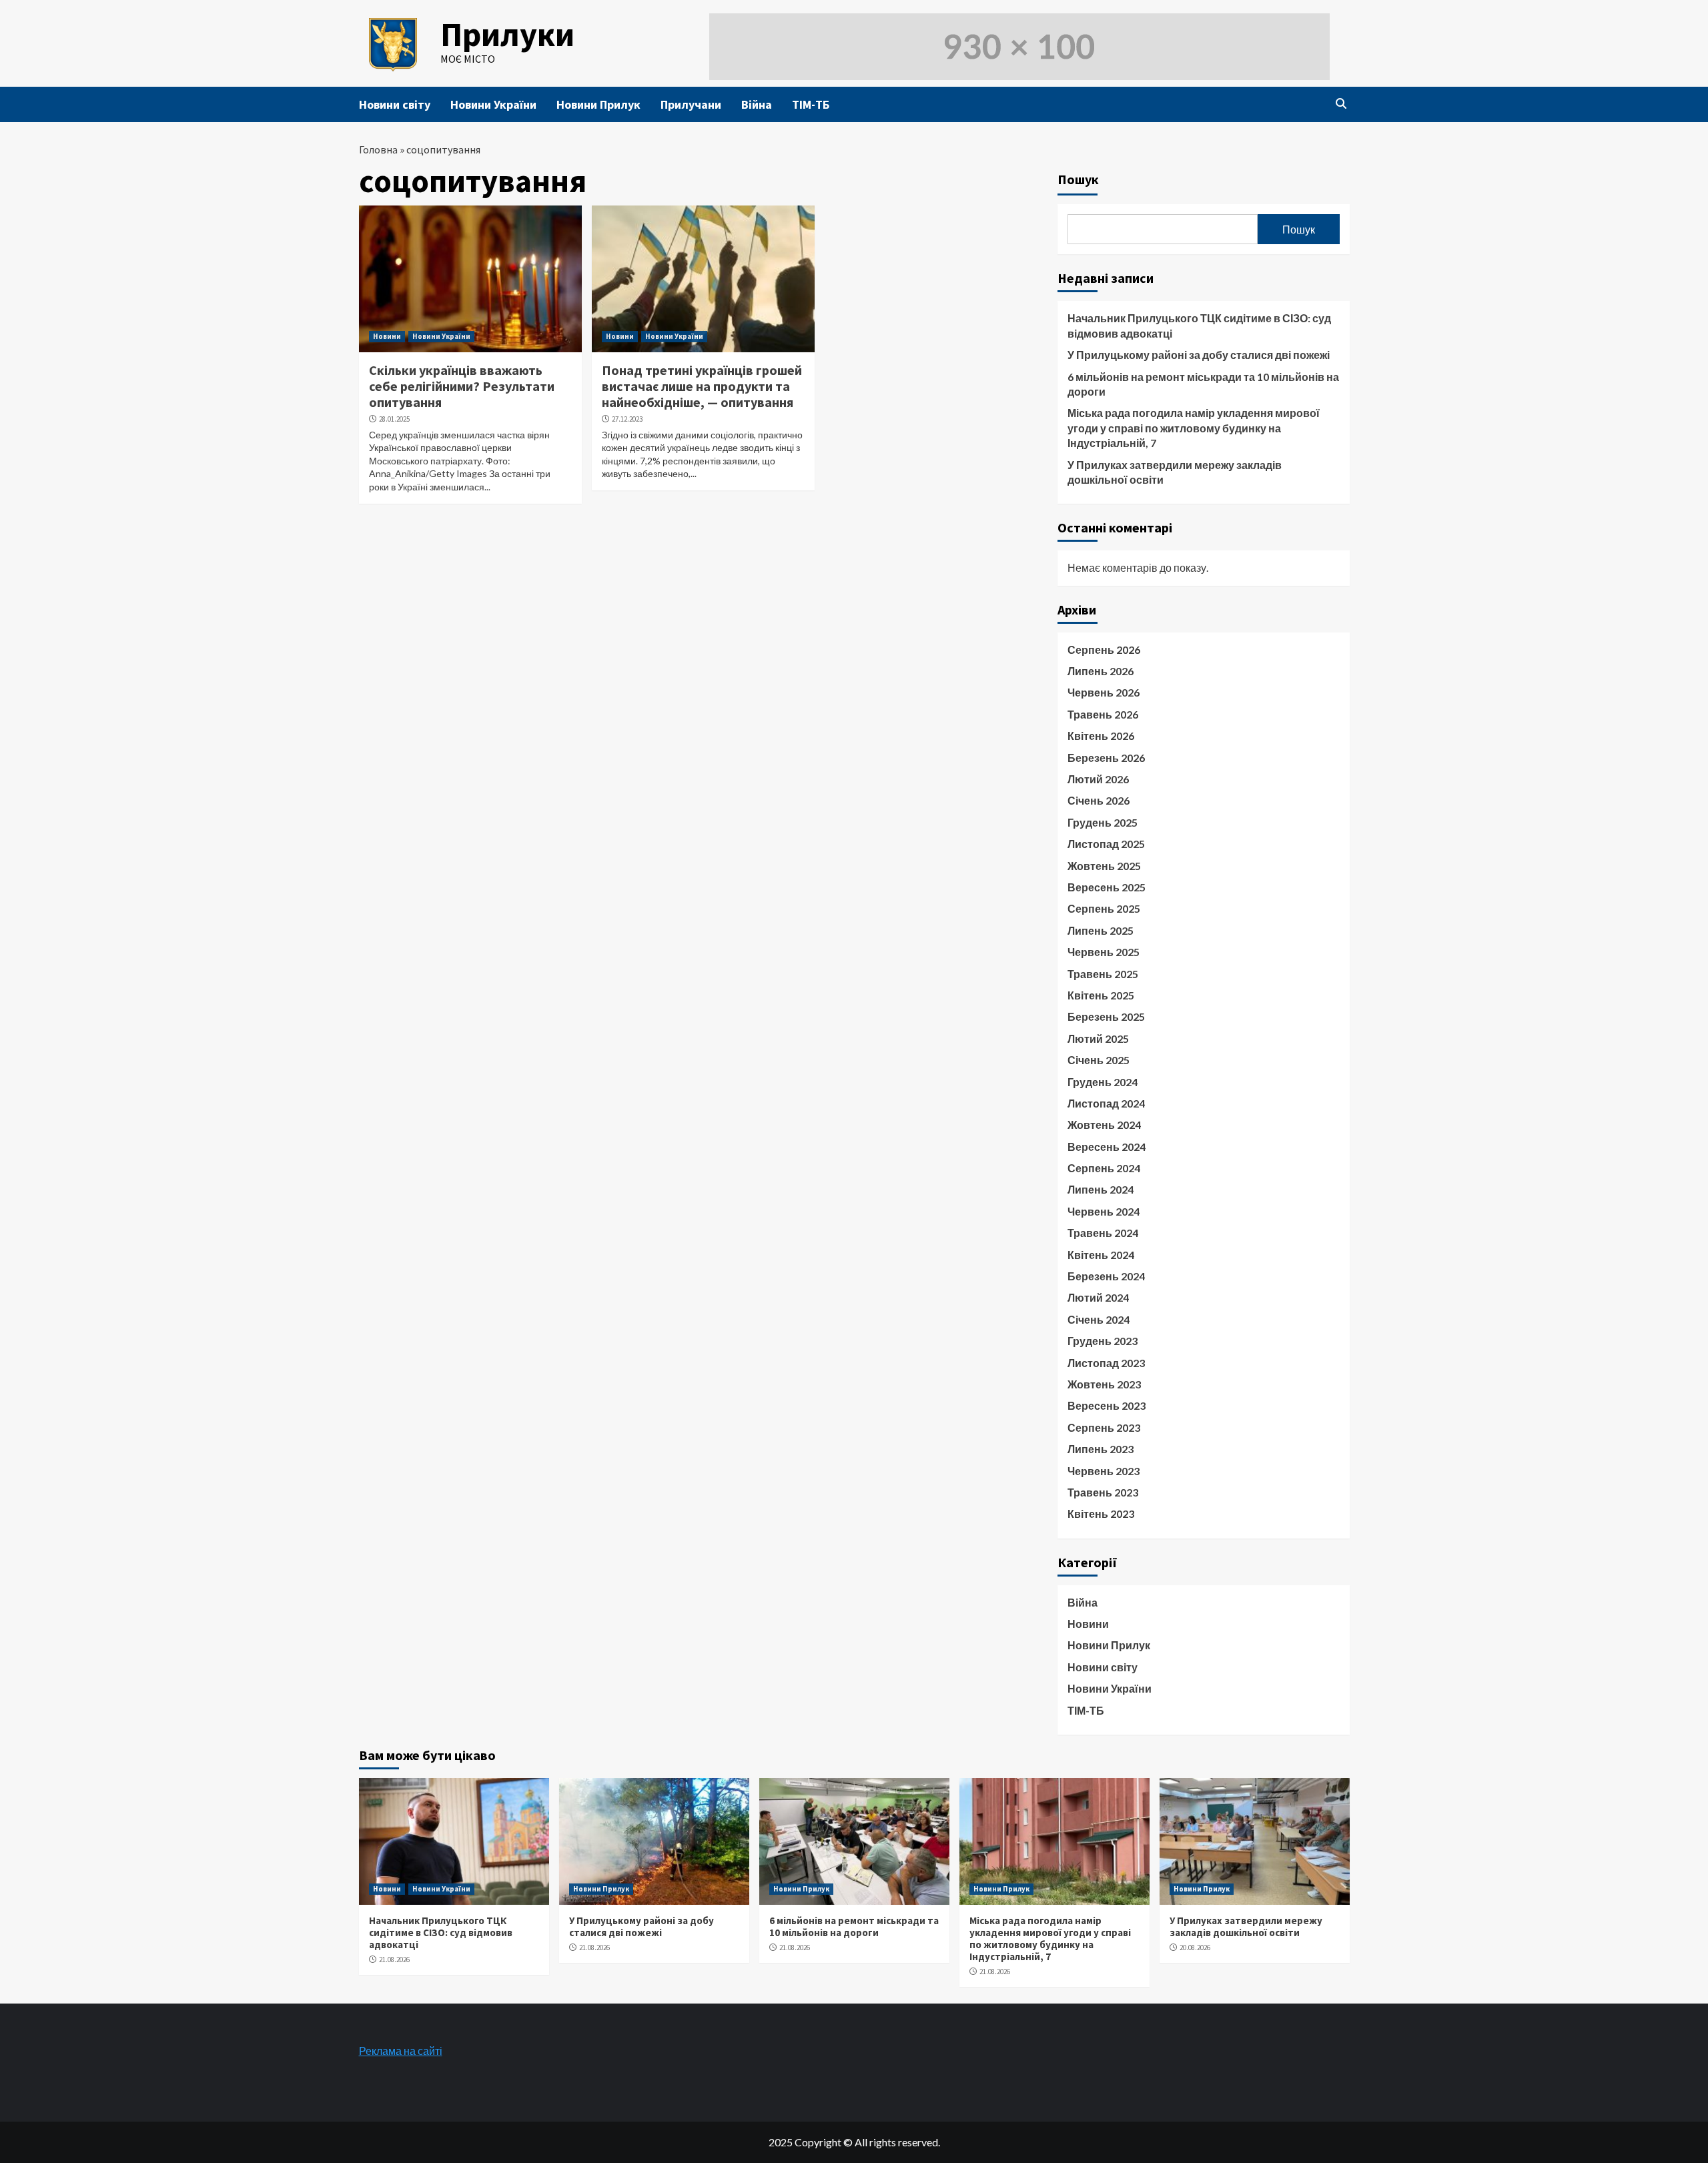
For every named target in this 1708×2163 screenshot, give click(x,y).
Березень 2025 (1106, 1016)
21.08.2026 (394, 1960)
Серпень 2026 (1104, 650)
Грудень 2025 (1103, 822)
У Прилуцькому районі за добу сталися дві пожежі (1199, 355)
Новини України (493, 104)
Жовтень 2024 (1104, 1125)
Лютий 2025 (1098, 1038)
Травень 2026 (1103, 714)
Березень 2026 (1106, 758)
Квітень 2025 (1101, 995)
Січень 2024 (1099, 1319)
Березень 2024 (1106, 1276)
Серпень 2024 (1104, 1168)
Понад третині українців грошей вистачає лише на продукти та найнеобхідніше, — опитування (702, 386)
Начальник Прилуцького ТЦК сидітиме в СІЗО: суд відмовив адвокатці (1199, 325)
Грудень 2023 (1103, 1341)
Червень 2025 (1104, 952)
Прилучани (691, 104)
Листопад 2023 (1106, 1363)
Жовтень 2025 (1104, 866)
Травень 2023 (1103, 1492)
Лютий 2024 (1098, 1297)
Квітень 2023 (1101, 1513)
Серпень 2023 (1104, 1427)
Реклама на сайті (401, 2051)
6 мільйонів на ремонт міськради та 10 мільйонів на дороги (1203, 384)
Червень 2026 (1104, 692)
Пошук (1078, 179)
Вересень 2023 (1107, 1405)
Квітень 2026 (1101, 736)
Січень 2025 (1099, 1060)
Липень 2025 (1101, 930)
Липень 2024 (1101, 1189)
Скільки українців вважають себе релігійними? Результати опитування (462, 386)
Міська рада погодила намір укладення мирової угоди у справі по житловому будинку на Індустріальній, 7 (1194, 428)
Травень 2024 (1103, 1233)
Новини (387, 336)
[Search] (1341, 103)
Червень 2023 (1104, 1471)
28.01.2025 (394, 419)
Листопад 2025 (1106, 844)
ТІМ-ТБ (811, 104)
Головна (378, 149)
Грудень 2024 (1103, 1082)
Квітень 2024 (1101, 1255)
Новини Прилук (598, 104)
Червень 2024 (1104, 1211)
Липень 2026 (1101, 671)
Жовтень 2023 (1104, 1384)
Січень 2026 (1099, 800)
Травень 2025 (1103, 974)
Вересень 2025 (1107, 887)
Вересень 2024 (1107, 1147)
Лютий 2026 (1098, 779)
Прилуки (507, 34)
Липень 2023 (1101, 1449)
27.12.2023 (627, 419)
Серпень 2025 (1104, 908)
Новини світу (395, 104)
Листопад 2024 (1106, 1103)
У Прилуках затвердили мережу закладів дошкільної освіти (1175, 472)
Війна (757, 104)
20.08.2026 (1195, 1948)
